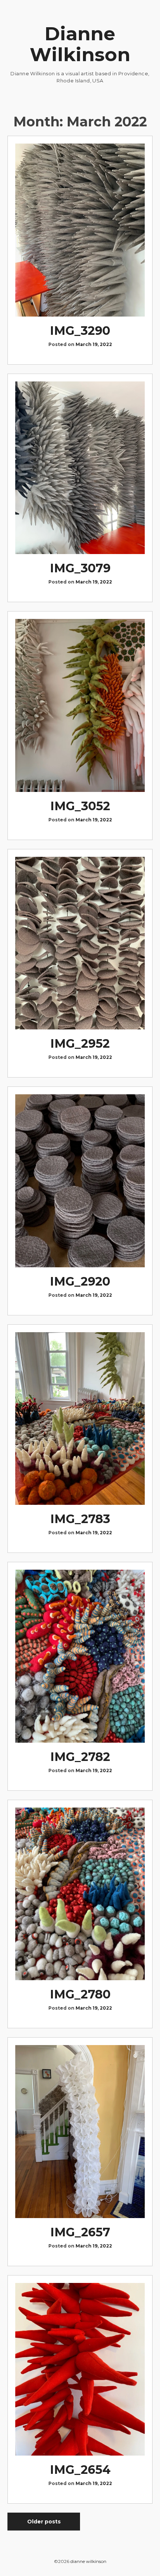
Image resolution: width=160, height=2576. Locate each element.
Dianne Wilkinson (80, 44)
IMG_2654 (80, 2470)
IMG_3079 (80, 568)
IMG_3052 (80, 806)
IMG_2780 (80, 1994)
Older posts (44, 2522)
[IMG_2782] (80, 1656)
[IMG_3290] (80, 230)
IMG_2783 (80, 1519)
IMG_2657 (80, 2232)
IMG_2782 (80, 1757)
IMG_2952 (80, 1043)
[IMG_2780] (80, 1894)
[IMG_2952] (80, 943)
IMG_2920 (80, 1281)
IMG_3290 (80, 331)
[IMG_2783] (80, 1419)
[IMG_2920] (80, 1181)
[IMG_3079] (80, 468)
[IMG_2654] (80, 2369)
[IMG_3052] (80, 705)
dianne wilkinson (88, 2561)
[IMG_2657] (80, 2132)
